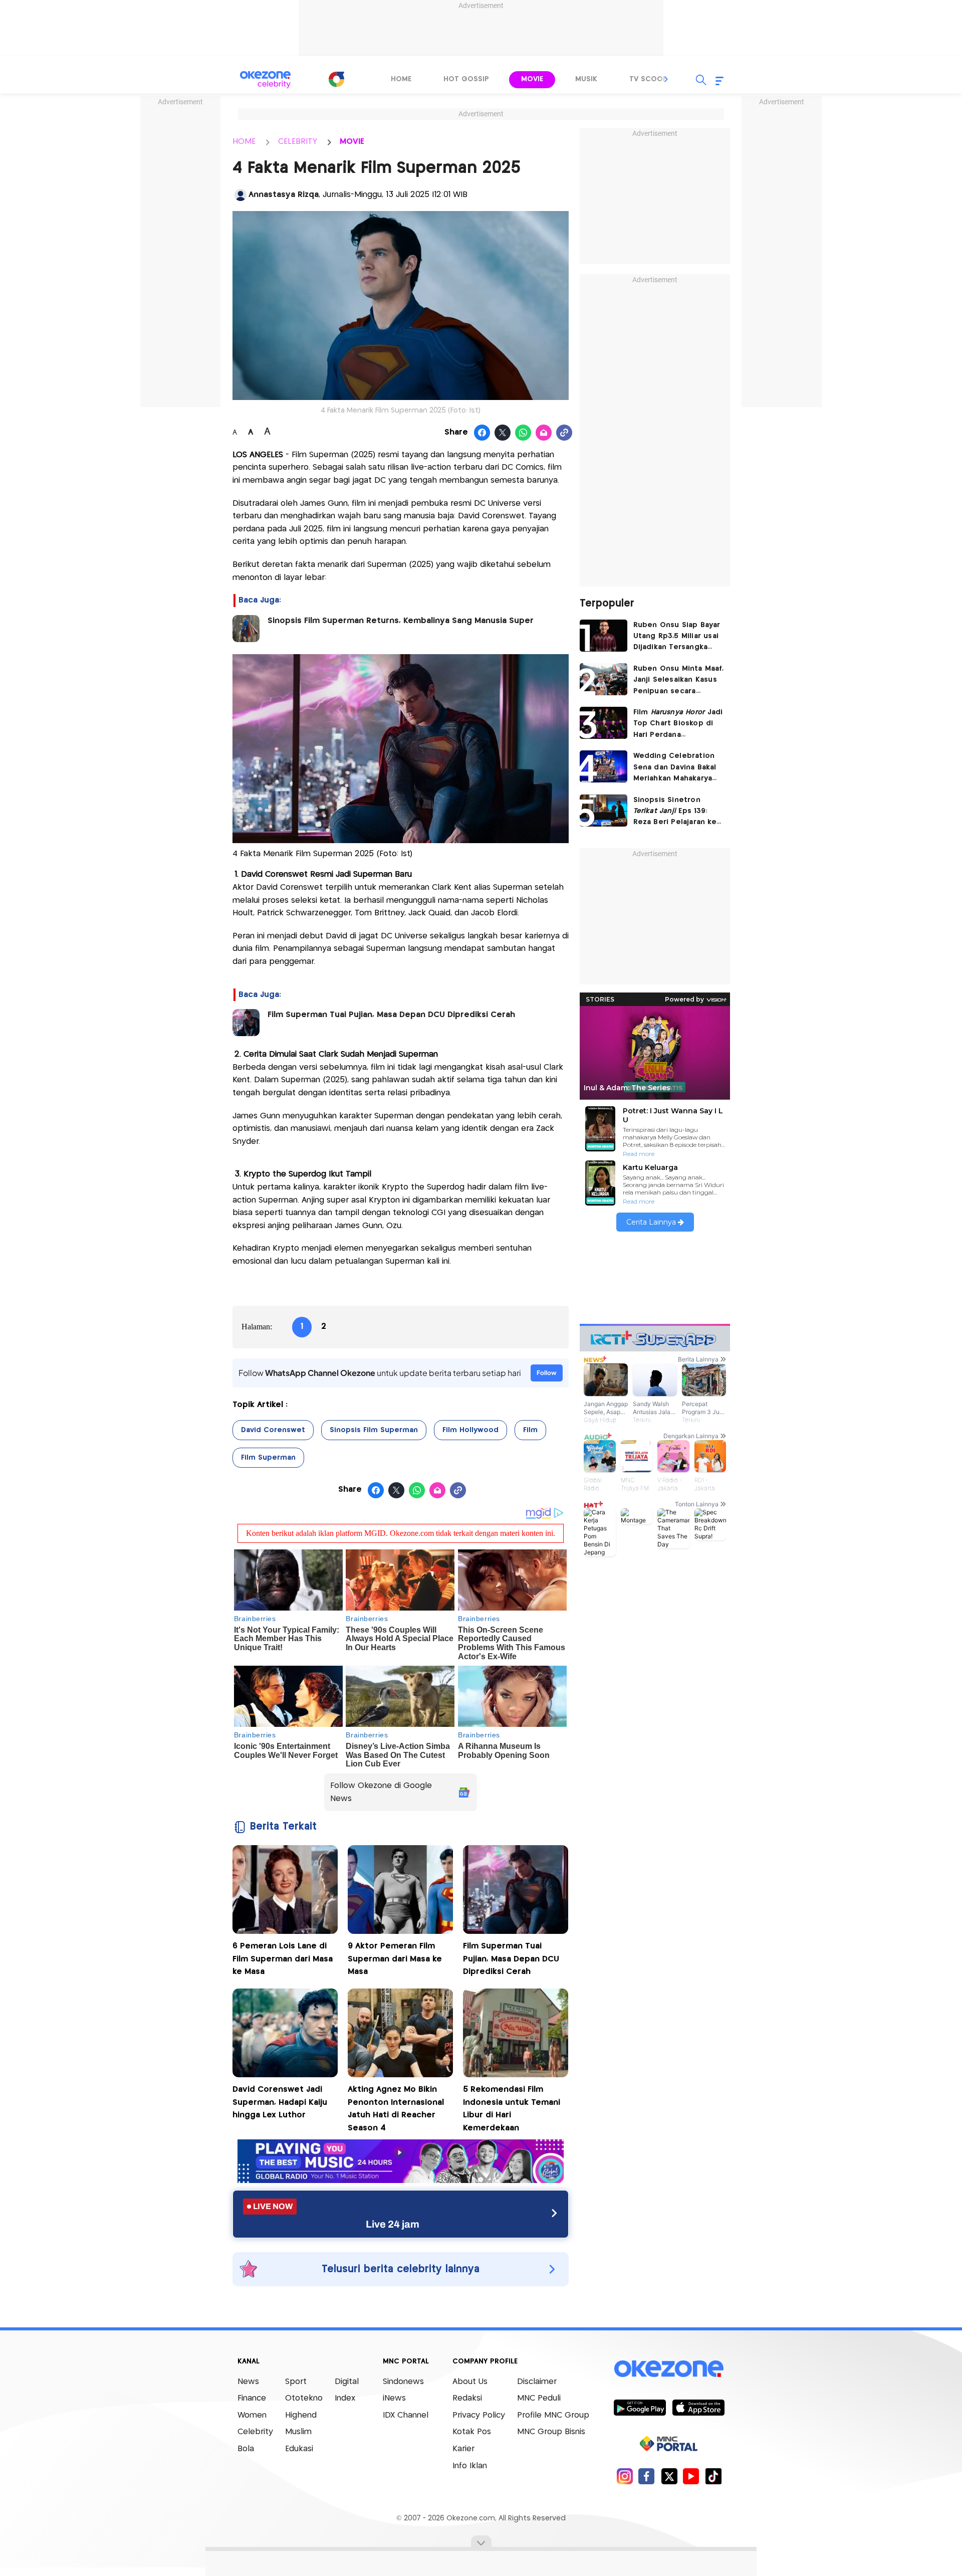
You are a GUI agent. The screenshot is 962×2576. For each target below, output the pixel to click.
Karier (463, 2449)
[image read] (246, 629)
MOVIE (352, 142)
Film (530, 1430)
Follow (547, 1373)
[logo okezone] (669, 2368)
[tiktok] (713, 2476)
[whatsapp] (523, 433)
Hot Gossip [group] (466, 79)
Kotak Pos (472, 2432)
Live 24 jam (393, 2224)
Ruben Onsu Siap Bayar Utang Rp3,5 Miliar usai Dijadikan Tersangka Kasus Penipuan (677, 637)
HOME (244, 142)
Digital (347, 2382)
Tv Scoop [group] (648, 79)
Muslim (298, 2432)
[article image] (604, 636)
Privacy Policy (479, 2415)
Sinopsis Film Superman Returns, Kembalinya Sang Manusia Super (401, 621)
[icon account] (241, 195)
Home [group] (401, 79)
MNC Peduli (539, 2398)
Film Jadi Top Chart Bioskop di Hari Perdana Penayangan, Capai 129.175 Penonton (678, 725)
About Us (470, 2382)
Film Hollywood (470, 1430)
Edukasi (299, 2449)
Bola (246, 2449)
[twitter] (669, 2476)
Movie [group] (532, 79)
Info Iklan (470, 2466)
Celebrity (255, 2432)
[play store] (640, 2407)
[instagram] (625, 2476)
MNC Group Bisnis (551, 2432)
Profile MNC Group (553, 2415)
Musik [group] (586, 79)
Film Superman (268, 1458)
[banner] (401, 2180)
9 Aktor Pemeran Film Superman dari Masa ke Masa (395, 1959)
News (248, 2382)
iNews (394, 2398)
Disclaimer (537, 2382)
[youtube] (691, 2476)
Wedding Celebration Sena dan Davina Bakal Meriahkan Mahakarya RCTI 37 (675, 768)
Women (252, 2415)
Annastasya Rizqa (284, 195)
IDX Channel (406, 2415)
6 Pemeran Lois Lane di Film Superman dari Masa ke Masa (283, 1959)
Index (345, 2398)
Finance (252, 2398)
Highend (301, 2415)
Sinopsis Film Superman (374, 1430)
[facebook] (647, 2476)
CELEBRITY (298, 142)
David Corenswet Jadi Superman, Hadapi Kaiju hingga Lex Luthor (280, 2102)
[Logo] (336, 79)
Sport (296, 2382)
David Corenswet (273, 1430)
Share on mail (544, 433)
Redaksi (467, 2398)
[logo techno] (266, 80)
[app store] (698, 2407)
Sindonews (403, 2382)
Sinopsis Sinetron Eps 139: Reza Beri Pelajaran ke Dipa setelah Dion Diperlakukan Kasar (675, 812)
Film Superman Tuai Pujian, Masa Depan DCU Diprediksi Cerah (391, 1015)
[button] (666, 79)
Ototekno (304, 2398)
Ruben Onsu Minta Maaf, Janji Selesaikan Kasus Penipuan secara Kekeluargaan (678, 681)
